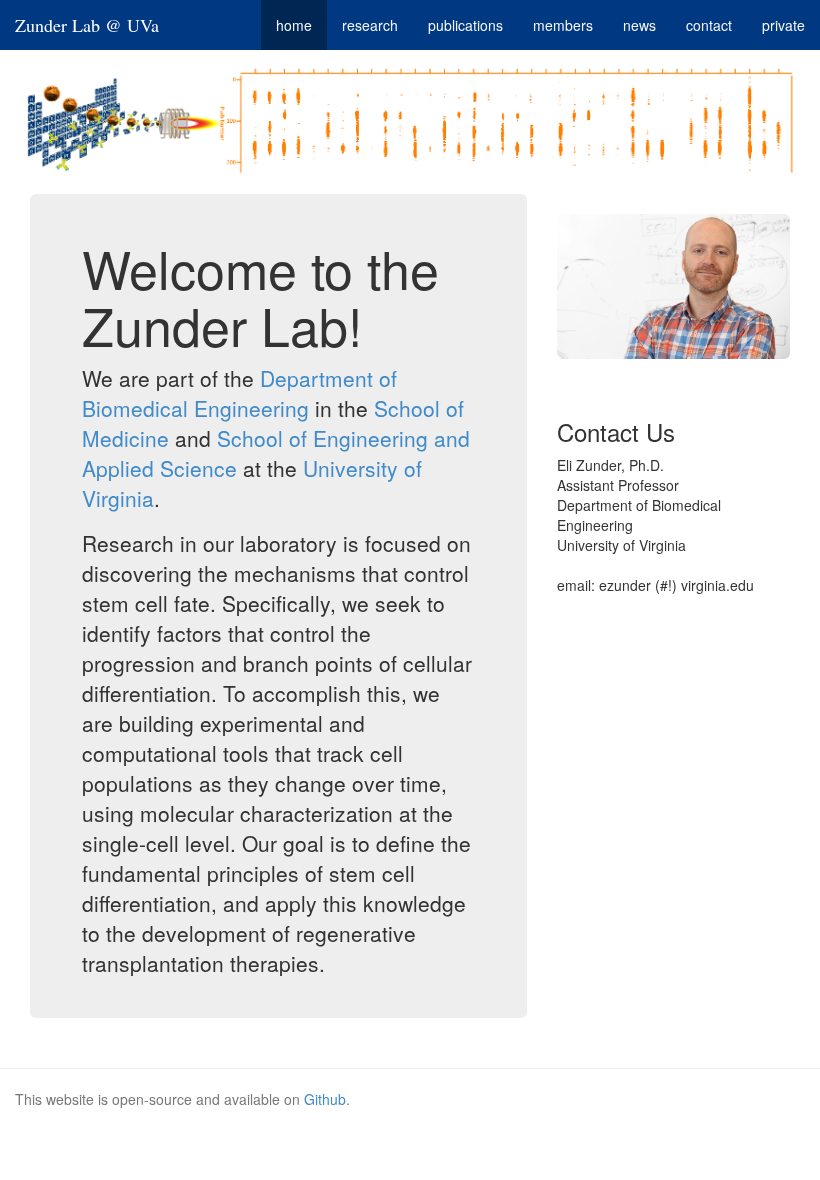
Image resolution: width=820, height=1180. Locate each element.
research (370, 25)
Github (325, 1099)
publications (465, 25)
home (294, 25)
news (639, 25)
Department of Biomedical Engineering (239, 393)
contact (709, 25)
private (783, 25)
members (563, 25)
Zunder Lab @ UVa (87, 25)
